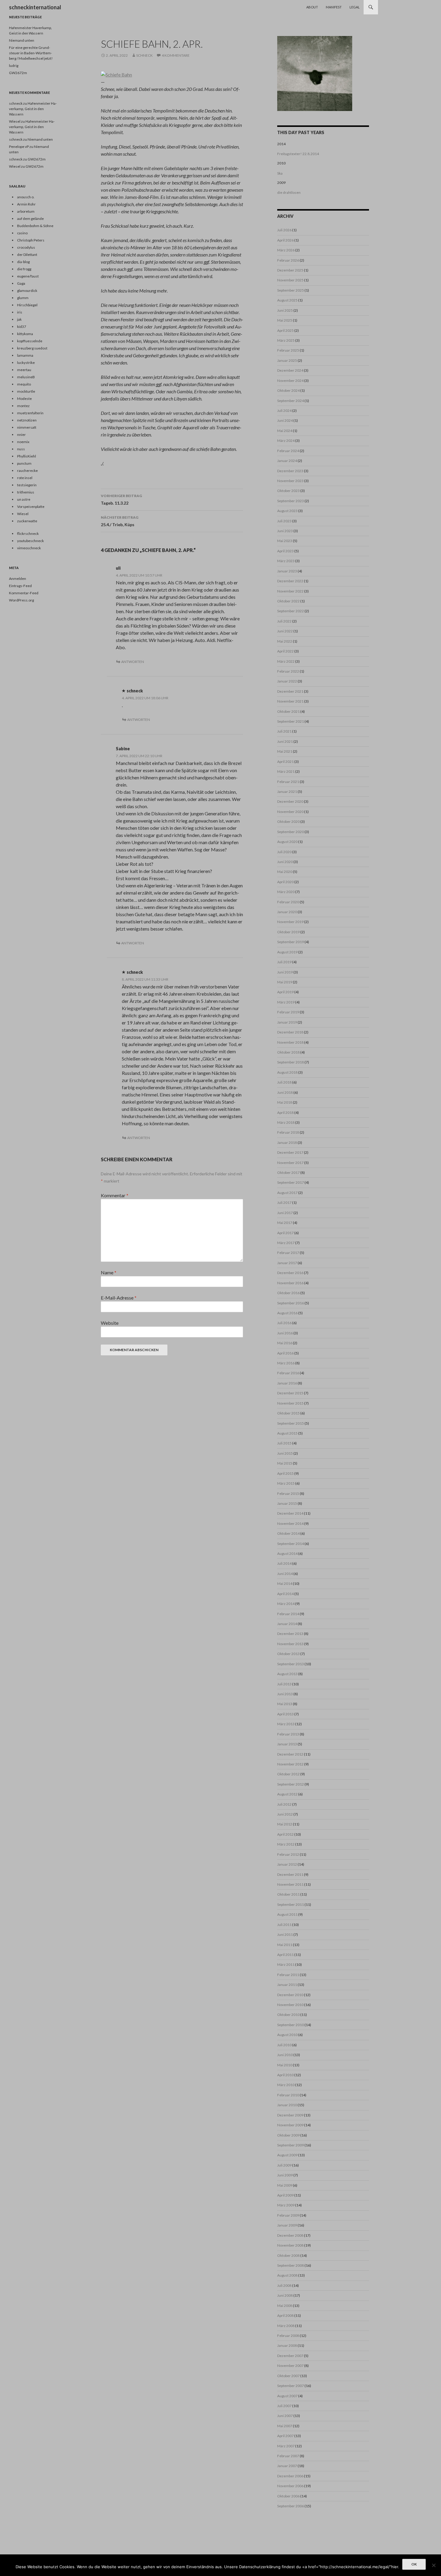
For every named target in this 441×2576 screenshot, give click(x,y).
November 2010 (290, 2005)
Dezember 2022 (290, 581)
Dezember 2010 (290, 1995)
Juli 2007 (284, 2406)
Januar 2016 (287, 1383)
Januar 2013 (287, 1744)
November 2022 (290, 591)
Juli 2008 (284, 2285)
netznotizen (27, 420)
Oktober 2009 (288, 2135)
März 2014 (286, 1604)
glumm (23, 298)
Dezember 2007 (290, 2356)
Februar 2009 (288, 2215)
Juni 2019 (285, 972)
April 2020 (285, 882)
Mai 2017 (285, 1223)
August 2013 (287, 1674)
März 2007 (286, 2446)
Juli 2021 (284, 731)
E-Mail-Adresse (119, 1298)
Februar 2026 (288, 260)
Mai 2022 (285, 641)
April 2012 (285, 1834)
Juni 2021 (285, 741)
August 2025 (287, 300)
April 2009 (285, 2195)
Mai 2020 (285, 872)
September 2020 (291, 832)
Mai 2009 (285, 2185)
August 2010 (287, 2035)
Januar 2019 (287, 1022)
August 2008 (287, 2275)
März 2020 (286, 892)
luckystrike (26, 363)
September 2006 (291, 2506)
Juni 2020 (285, 862)
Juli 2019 (284, 962)
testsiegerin (27, 485)
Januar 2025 (287, 360)
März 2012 (286, 1844)
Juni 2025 (285, 310)
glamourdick (27, 291)
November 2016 (290, 1283)
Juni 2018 (285, 1092)
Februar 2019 (288, 1012)
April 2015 (285, 1473)
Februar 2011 (288, 1975)
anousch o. (26, 197)
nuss (21, 449)
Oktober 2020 (288, 822)
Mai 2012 (285, 1824)
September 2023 (291, 501)
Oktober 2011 (288, 1894)
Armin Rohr (26, 204)
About (312, 7)
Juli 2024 (284, 411)
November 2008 (290, 2245)
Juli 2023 (284, 521)
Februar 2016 (288, 1373)
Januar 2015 (287, 1503)
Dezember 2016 (290, 1273)
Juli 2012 (284, 1804)
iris (20, 312)
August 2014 (287, 1553)
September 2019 (291, 942)
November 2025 (290, 280)
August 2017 (287, 1193)
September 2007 (291, 2386)
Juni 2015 (285, 1453)
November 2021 (290, 701)
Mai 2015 (285, 1463)
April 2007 (285, 2436)
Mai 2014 (285, 1583)
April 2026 (285, 240)
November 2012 (290, 1764)
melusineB (26, 377)
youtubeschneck (30, 541)
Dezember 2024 (290, 370)
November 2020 (290, 812)
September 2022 (291, 611)
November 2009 (290, 2125)
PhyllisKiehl (27, 456)
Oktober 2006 (288, 2496)
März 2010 (286, 2085)
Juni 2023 (285, 531)
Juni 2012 (285, 1814)
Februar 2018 (288, 1132)
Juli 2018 (284, 1082)
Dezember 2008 (290, 2235)
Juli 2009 (284, 2165)
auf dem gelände (30, 219)
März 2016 (286, 1363)
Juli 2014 (284, 1563)
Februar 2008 (288, 2336)
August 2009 (287, 2155)
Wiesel (15, 121)
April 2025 (285, 330)
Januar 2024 (287, 461)
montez (23, 406)
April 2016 (285, 1353)
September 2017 (291, 1182)
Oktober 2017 (288, 1173)
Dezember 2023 (290, 471)
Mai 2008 (285, 2306)
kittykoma (25, 334)
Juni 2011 (285, 1934)
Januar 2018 (287, 1143)
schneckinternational (35, 7)
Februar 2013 (288, 1734)
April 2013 (285, 1714)
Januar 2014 (287, 1624)
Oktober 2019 (288, 932)
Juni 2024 (285, 420)
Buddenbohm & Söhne (35, 226)
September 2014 (291, 1544)
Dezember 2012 (290, 1754)
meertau (24, 370)
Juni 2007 (285, 2416)
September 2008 (291, 2265)
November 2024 (290, 381)
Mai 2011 (285, 1945)
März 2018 (286, 1122)
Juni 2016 (285, 1333)
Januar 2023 (287, 571)
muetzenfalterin (30, 413)
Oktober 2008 (288, 2255)
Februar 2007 (288, 2456)
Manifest (334, 7)
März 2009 (286, 2205)
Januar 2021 (287, 792)
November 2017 (290, 1163)
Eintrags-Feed (20, 586)
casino (22, 233)
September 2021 (291, 721)
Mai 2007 (285, 2426)
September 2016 (291, 1303)
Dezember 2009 (290, 2115)
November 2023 (290, 481)
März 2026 (286, 250)
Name (109, 1272)
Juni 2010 (285, 2055)
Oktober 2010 (288, 2015)
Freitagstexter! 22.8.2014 (298, 154)
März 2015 (286, 1483)
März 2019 (286, 1002)
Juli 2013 (284, 1684)
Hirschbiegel (27, 305)
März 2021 (286, 771)
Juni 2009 (285, 2175)
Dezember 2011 (290, 1874)
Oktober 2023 (288, 491)
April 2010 (285, 2075)
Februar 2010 (288, 2095)
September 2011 (291, 1904)
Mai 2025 (285, 320)
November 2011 (290, 1884)
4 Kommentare (176, 55)
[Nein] (433, 2565)
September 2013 (291, 1664)
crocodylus (26, 247)
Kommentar (115, 1195)
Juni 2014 (285, 1574)
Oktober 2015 (288, 1413)
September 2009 (291, 2145)
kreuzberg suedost (32, 348)
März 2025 (286, 340)
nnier (21, 435)
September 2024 (291, 401)
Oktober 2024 (288, 390)
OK (414, 2564)
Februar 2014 (288, 1614)
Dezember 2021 (290, 691)
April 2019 (285, 992)
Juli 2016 (284, 1323)
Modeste (24, 399)
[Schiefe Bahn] (116, 74)
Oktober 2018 (288, 1052)
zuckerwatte (27, 521)
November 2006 (290, 2486)
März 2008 (286, 2326)
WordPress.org (21, 600)
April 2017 (285, 1233)
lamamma (25, 355)
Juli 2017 (284, 1203)
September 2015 (291, 1423)
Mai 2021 (285, 751)
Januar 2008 (287, 2345)
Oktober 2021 (288, 711)
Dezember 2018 (290, 1032)
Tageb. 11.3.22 (121, 499)
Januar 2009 (287, 2225)
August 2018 (287, 1072)
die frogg (24, 269)
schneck (144, 55)
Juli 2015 (284, 1443)
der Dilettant (27, 255)
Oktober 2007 (288, 2376)
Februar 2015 (288, 1493)
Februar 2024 (288, 451)
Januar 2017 (287, 1263)
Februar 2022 (288, 671)
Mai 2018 (285, 1102)
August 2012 (287, 1794)
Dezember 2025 (290, 270)
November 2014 (290, 1523)
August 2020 (287, 842)
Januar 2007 (287, 2466)
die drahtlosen (289, 192)
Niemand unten (22, 40)
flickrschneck (28, 534)
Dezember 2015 (290, 1393)
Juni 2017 (285, 1213)
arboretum (26, 211)
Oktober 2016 (288, 1293)
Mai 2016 (285, 1343)
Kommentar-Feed (24, 593)
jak (19, 319)
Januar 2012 (287, 1864)
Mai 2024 (285, 431)
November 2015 (290, 1403)
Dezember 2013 (290, 1634)
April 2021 (285, 762)
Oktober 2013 (288, 1654)
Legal (355, 7)
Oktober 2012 (288, 1774)
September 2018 (291, 1062)
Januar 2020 (287, 912)
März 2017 (286, 1243)
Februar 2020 (288, 902)
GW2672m (18, 73)
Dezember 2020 (290, 801)
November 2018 (290, 1042)
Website (110, 1323)
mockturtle (26, 391)
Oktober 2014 (288, 1533)
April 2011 (285, 1955)
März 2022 (286, 661)
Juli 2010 (284, 2045)
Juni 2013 (285, 1694)
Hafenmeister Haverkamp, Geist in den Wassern (33, 109)
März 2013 (286, 1724)
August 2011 (287, 1914)
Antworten (133, 662)
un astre (24, 499)
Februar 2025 (288, 350)
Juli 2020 (284, 852)
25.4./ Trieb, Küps (120, 521)
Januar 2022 (287, 681)
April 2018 (285, 1113)
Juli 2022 (284, 621)
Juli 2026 (284, 230)
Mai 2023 (285, 541)
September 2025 (291, 290)
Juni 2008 (285, 2295)
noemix (23, 442)
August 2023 (287, 511)
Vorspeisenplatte (31, 507)
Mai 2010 (285, 2065)
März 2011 (286, 1964)
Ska (280, 173)
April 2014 (285, 1594)
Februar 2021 (288, 782)
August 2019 (287, 952)
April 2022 (285, 651)
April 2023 (285, 551)
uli (118, 568)
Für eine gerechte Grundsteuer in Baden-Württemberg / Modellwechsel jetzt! (31, 53)
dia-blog (23, 262)
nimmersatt (27, 427)
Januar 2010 (287, 2105)
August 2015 (287, 1433)
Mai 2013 (285, 1704)
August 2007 (287, 2396)
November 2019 (290, 922)
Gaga (21, 283)
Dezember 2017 (290, 1152)
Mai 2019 (285, 982)
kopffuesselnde (30, 341)
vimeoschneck (29, 548)
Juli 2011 (284, 1925)
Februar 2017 (288, 1253)
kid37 (22, 327)
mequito (24, 384)
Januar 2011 (287, 1985)
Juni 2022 (285, 631)
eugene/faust (28, 276)
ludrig (14, 66)
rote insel (25, 478)
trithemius (26, 492)
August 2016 (287, 1313)
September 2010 (291, 2025)
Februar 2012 (288, 1854)
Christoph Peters (31, 240)
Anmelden (18, 579)
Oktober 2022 (288, 601)
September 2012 (291, 1784)
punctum (24, 463)
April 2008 (285, 2315)
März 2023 (286, 561)
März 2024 (286, 441)
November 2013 (290, 1644)
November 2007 (290, 2366)
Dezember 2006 (290, 2476)
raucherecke (27, 471)
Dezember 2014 (290, 1513)
